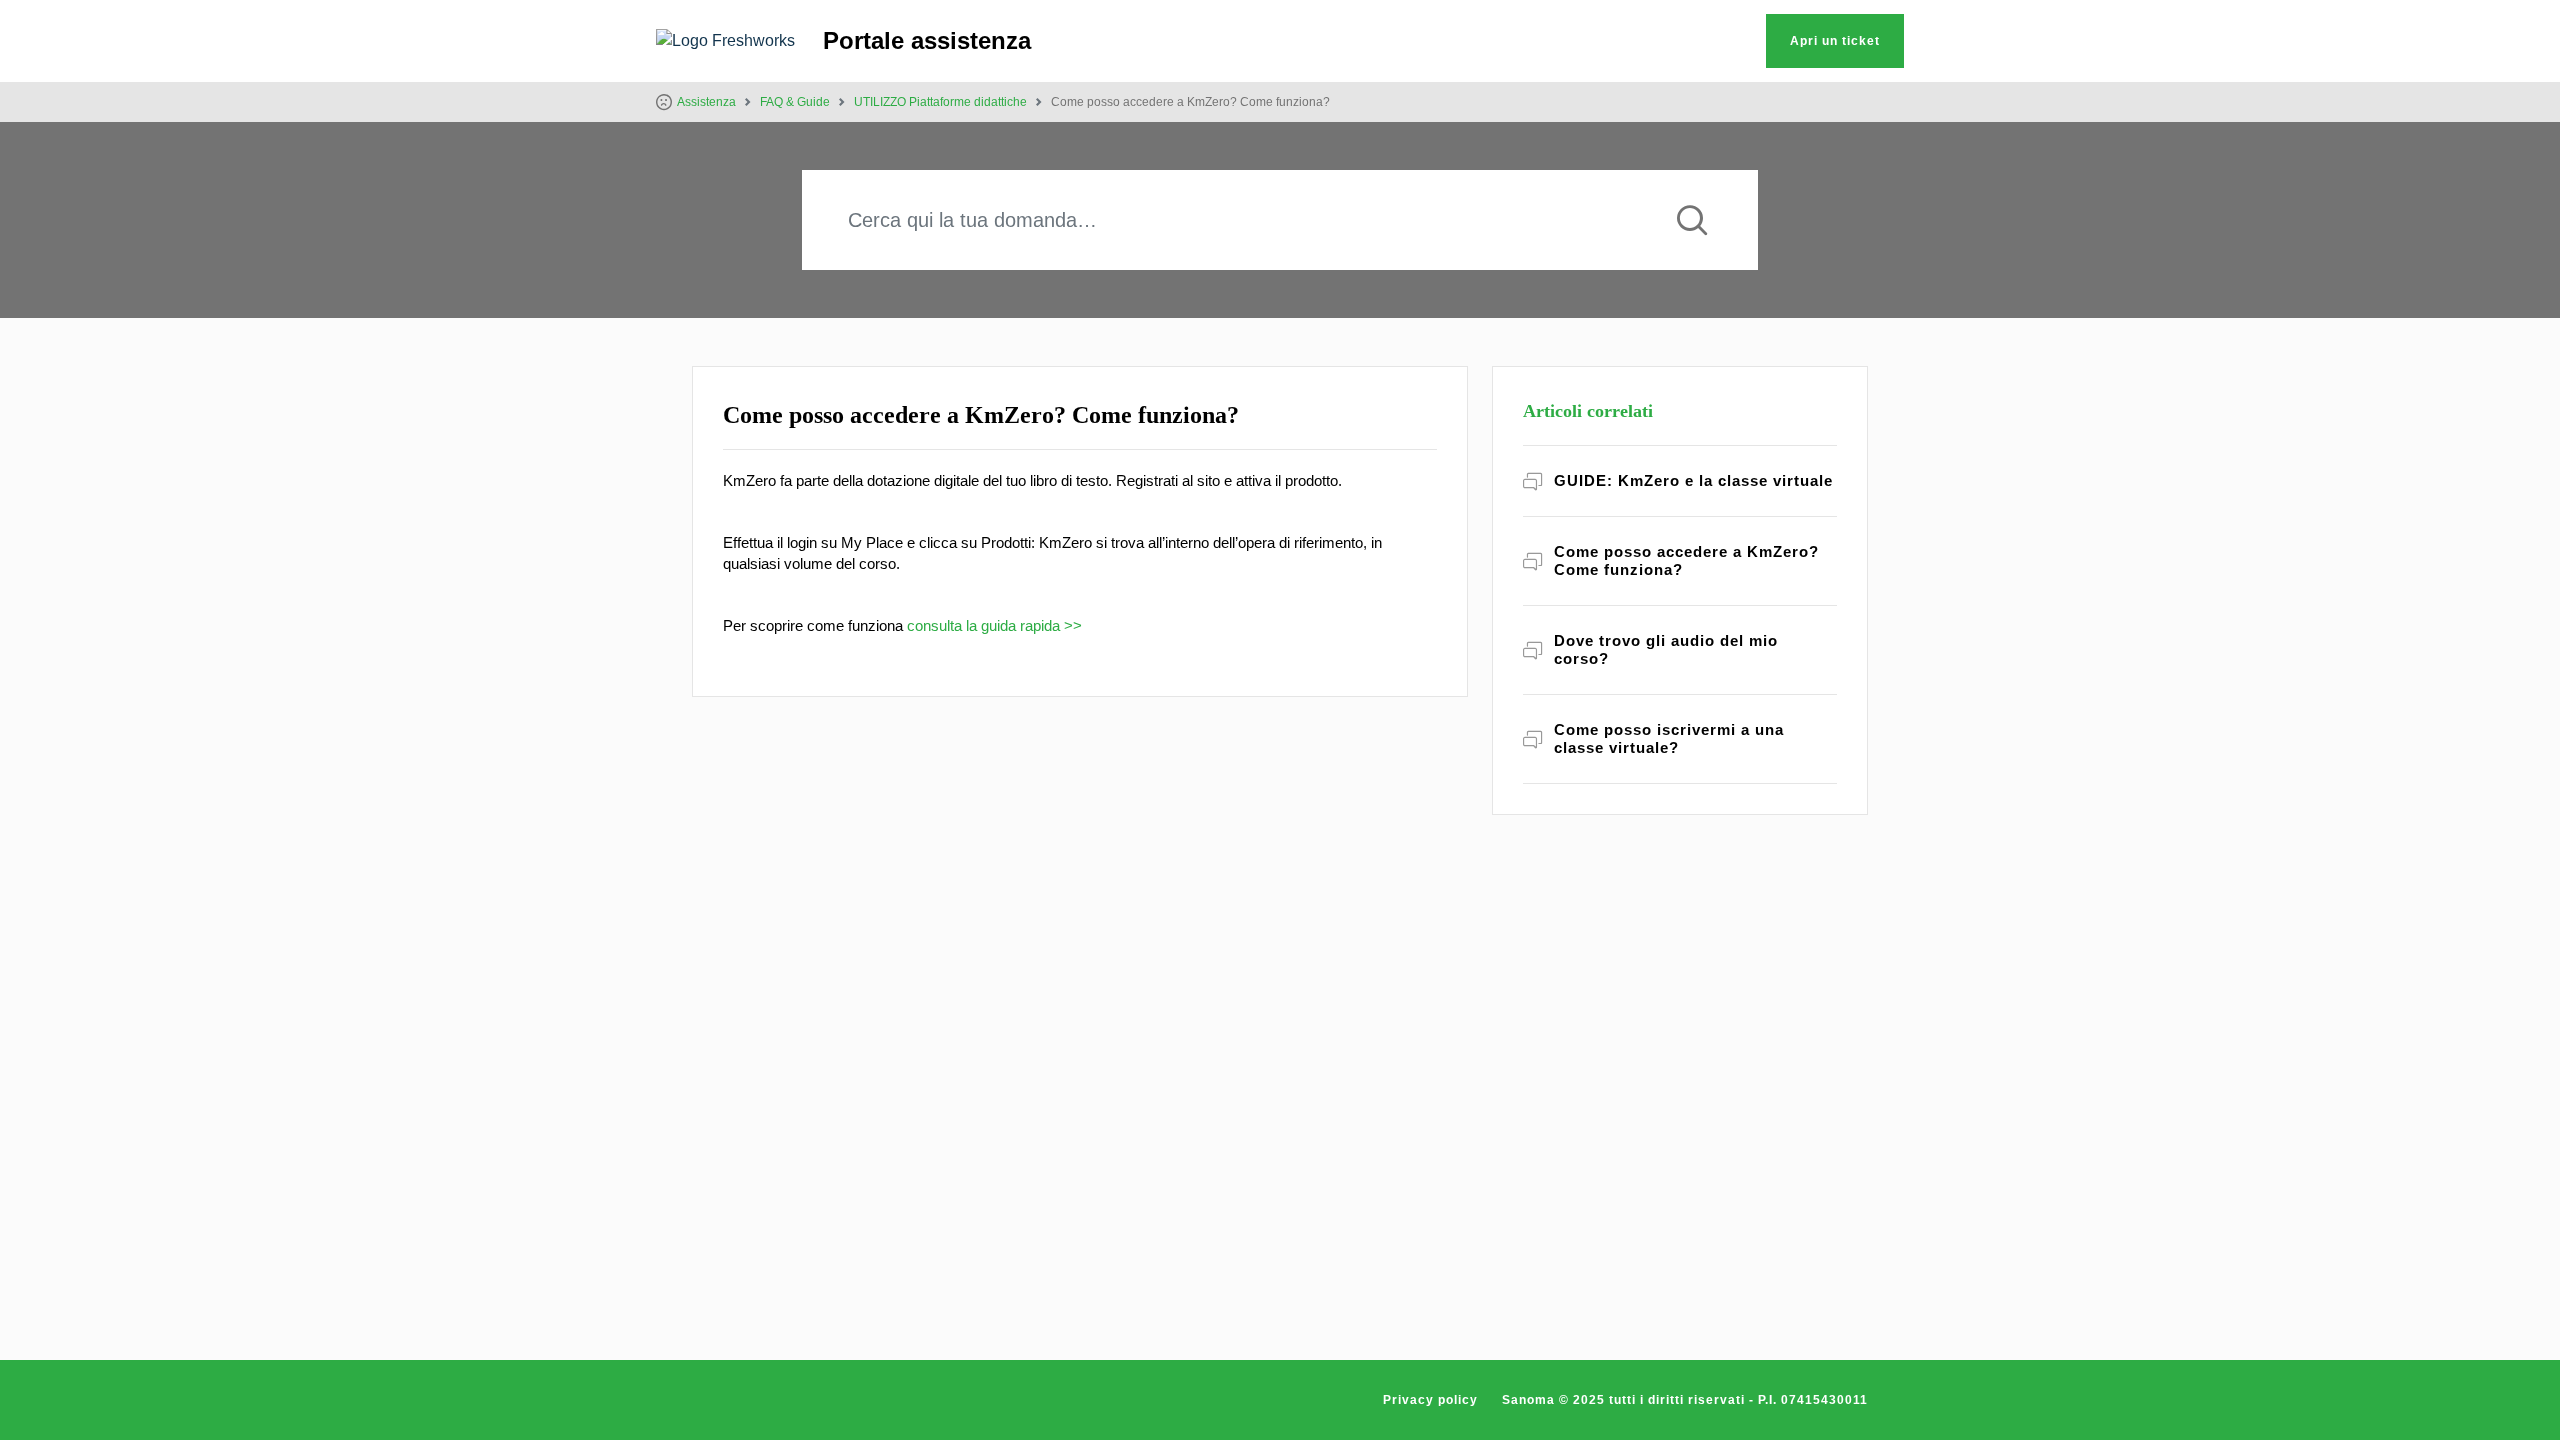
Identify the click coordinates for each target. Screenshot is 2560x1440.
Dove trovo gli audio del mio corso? (1666, 649)
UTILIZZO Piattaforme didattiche (940, 102)
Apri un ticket (1835, 41)
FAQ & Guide (795, 102)
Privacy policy (1430, 1400)
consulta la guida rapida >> (994, 625)
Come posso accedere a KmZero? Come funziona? (1686, 560)
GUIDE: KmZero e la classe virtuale (1693, 480)
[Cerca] (1692, 220)
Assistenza (706, 102)
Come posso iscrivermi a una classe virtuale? (1669, 738)
